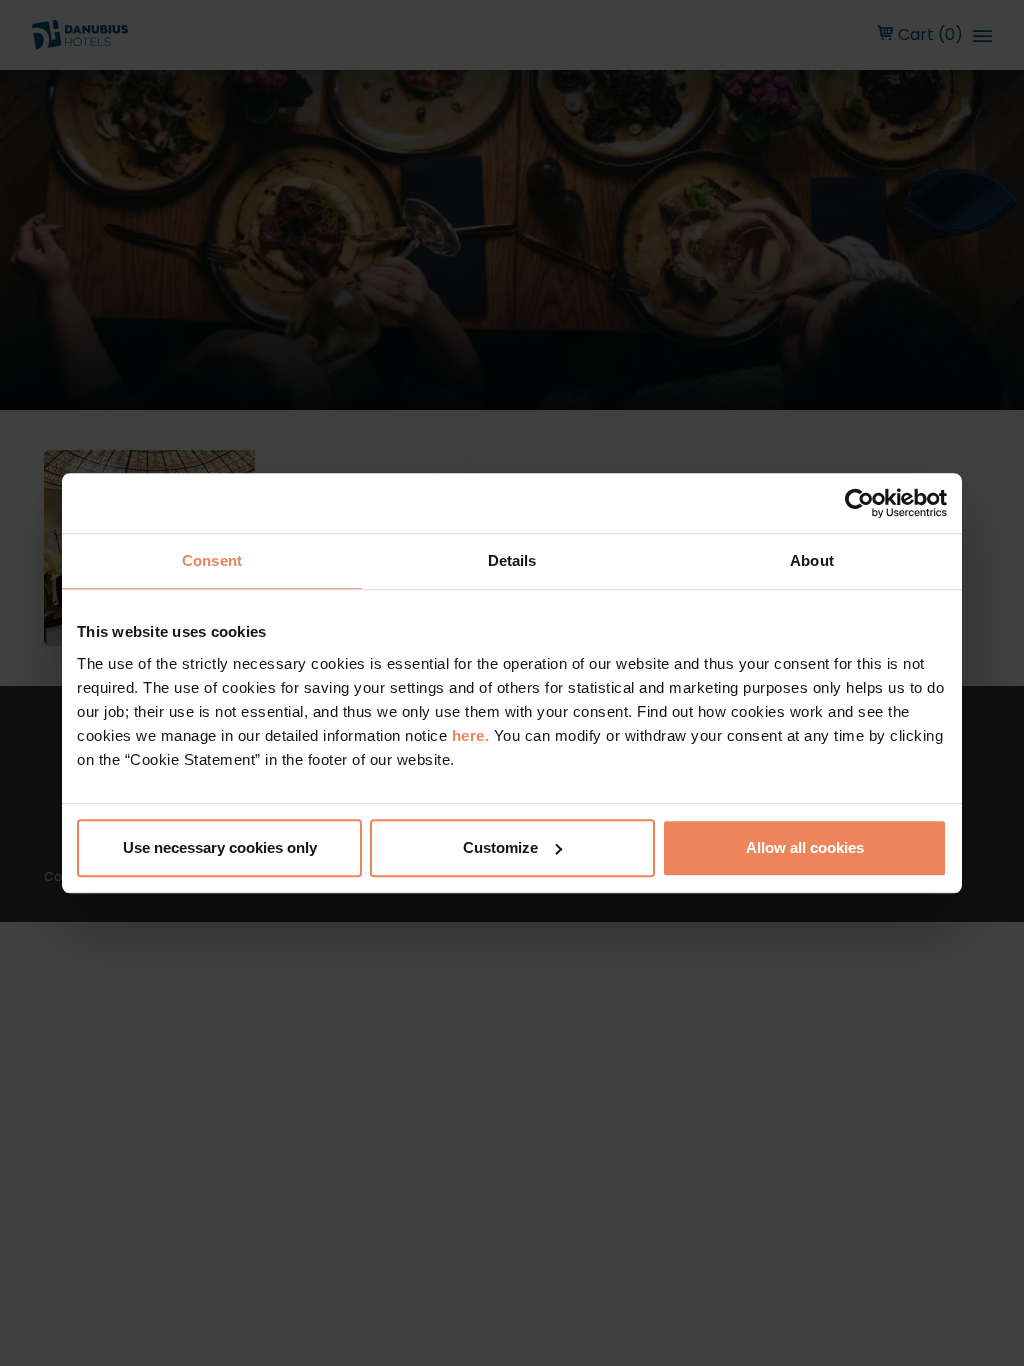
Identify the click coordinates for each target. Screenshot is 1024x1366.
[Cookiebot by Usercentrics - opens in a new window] (859, 503)
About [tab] (812, 560)
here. (473, 735)
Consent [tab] (212, 560)
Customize (500, 847)
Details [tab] (512, 560)
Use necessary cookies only (220, 847)
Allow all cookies (805, 847)
